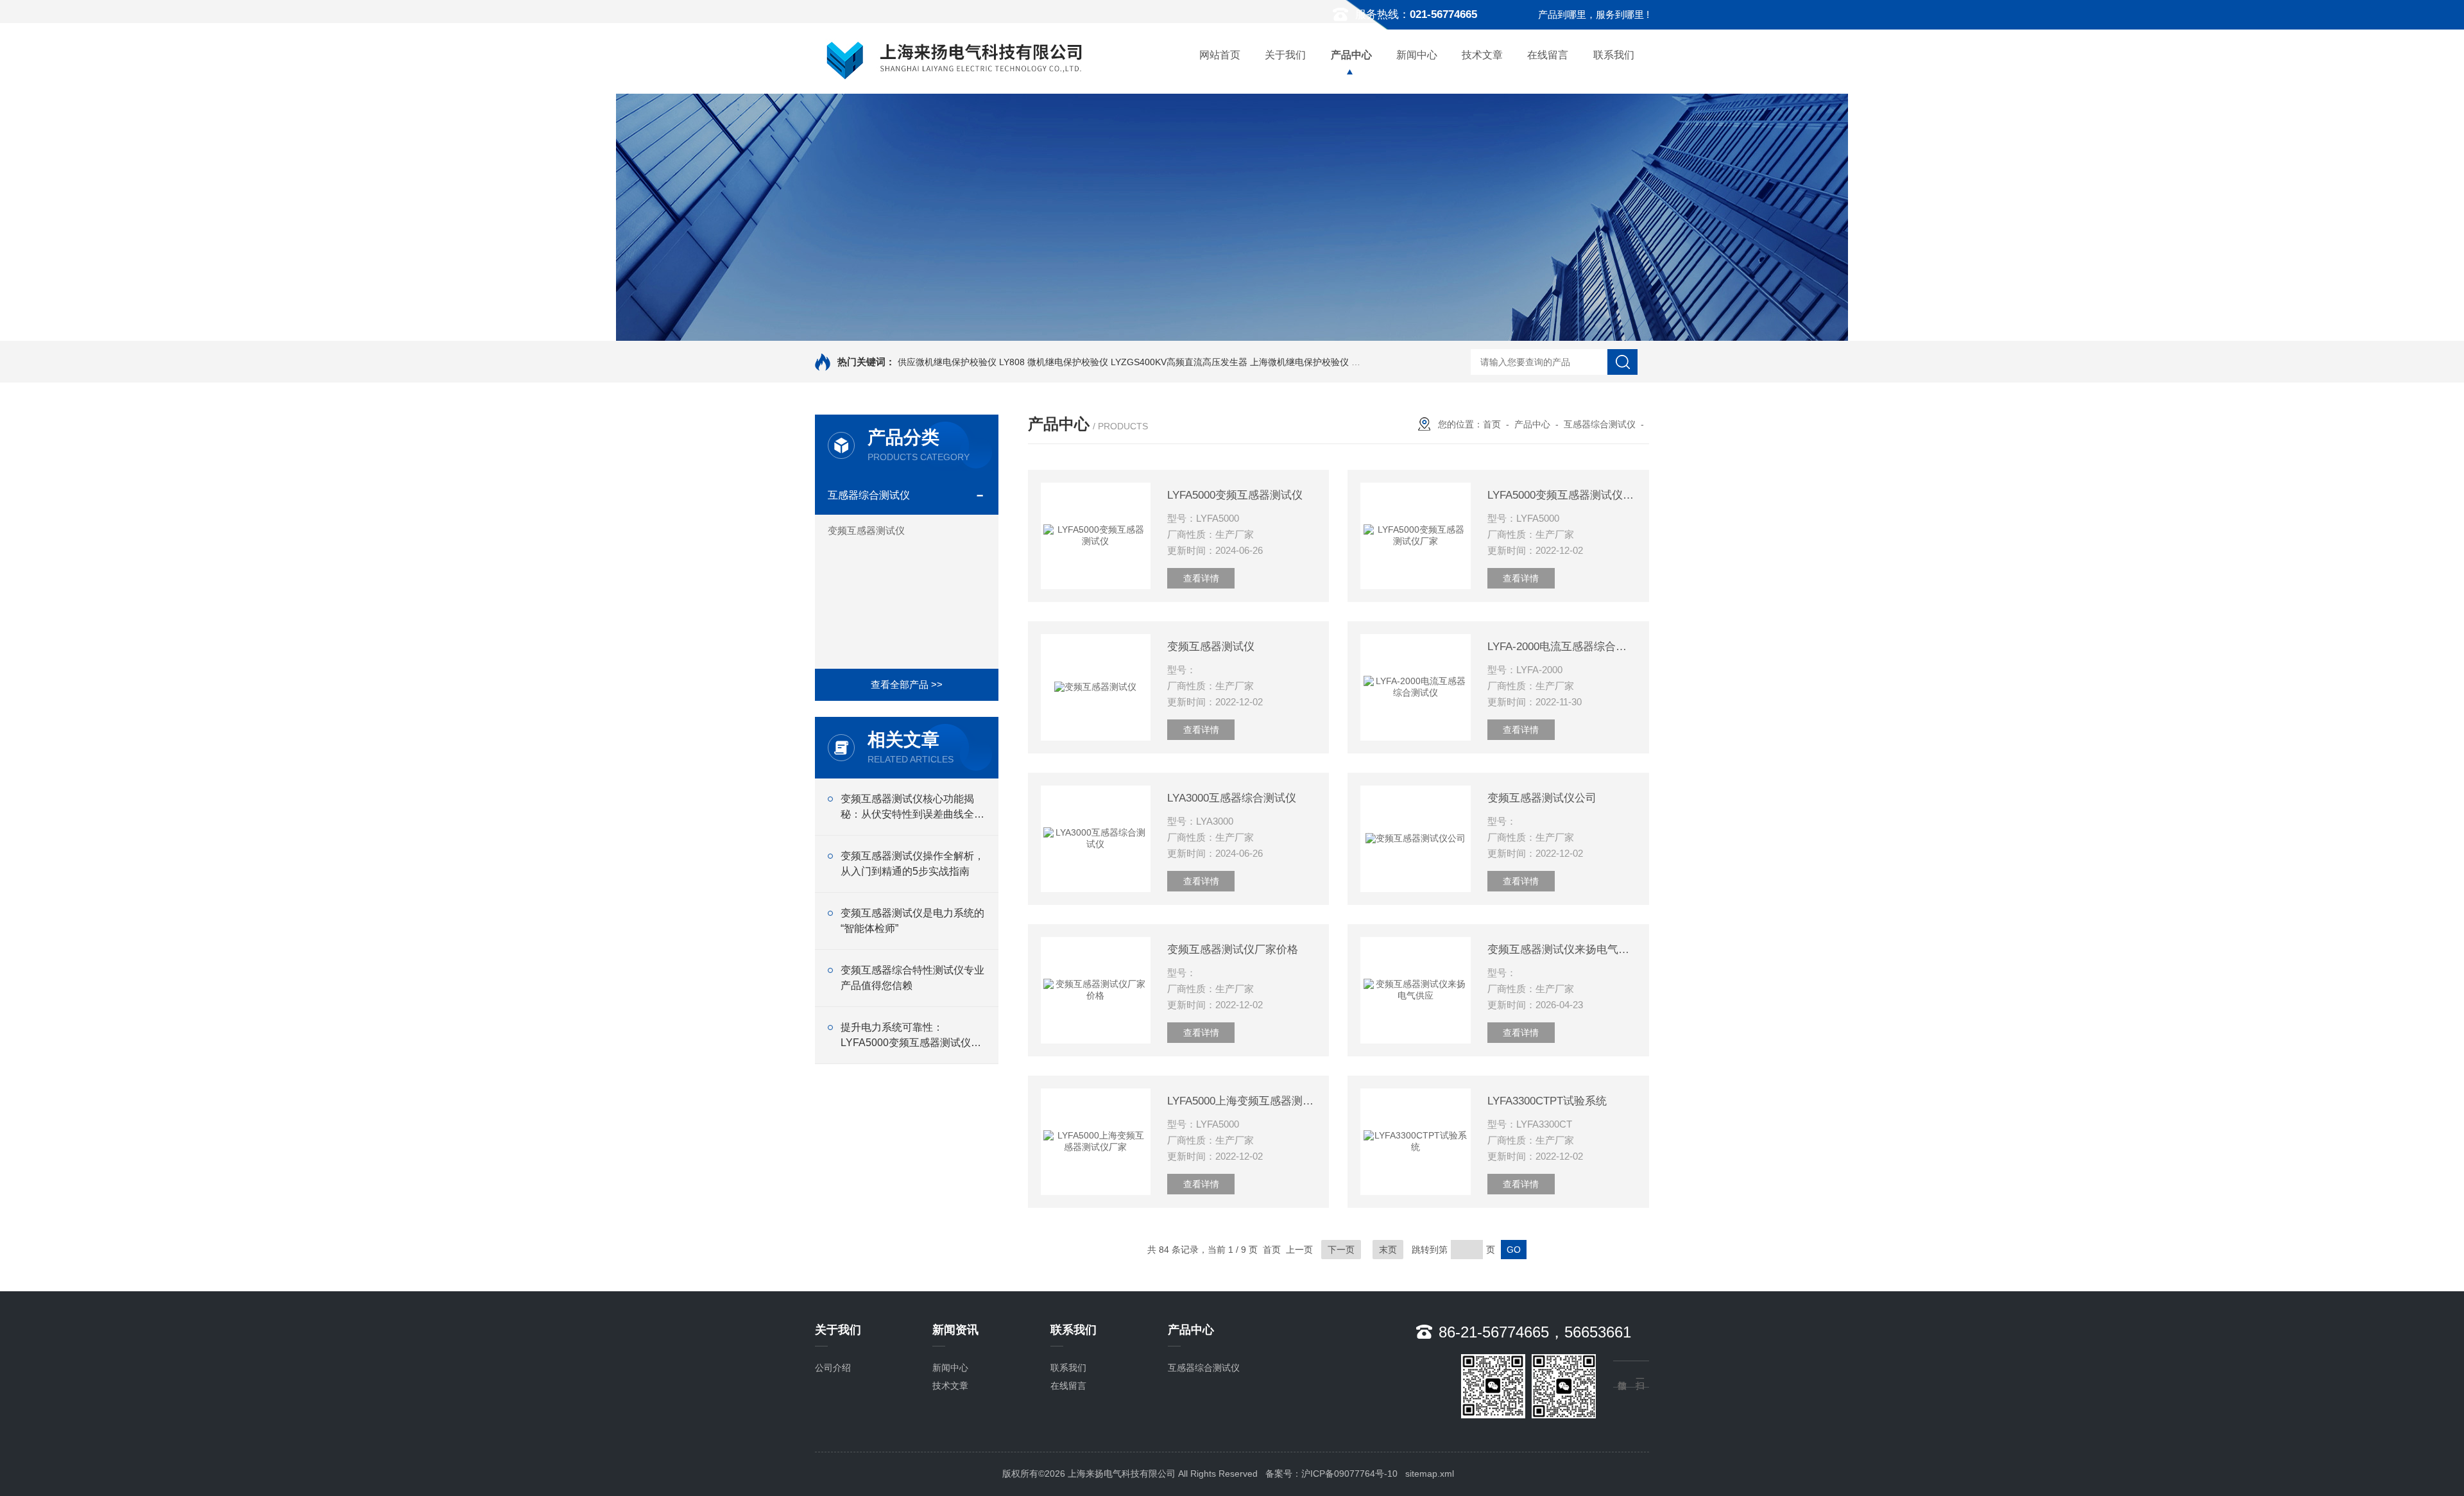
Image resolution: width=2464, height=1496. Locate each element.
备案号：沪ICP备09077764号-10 (1331, 1474)
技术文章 (1482, 55)
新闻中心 (1417, 55)
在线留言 (1548, 55)
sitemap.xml (1430, 1474)
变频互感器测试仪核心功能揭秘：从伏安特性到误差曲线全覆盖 (912, 808)
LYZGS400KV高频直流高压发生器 (1179, 362)
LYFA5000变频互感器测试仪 (1235, 495)
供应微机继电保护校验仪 (947, 362)
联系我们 (1614, 55)
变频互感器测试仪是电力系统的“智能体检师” (912, 921)
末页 (1388, 1250)
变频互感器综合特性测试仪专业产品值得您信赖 (912, 978)
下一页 (1341, 1250)
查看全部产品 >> (907, 684)
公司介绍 (833, 1368)
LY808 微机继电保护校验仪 (1054, 362)
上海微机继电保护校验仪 (1299, 362)
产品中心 (1351, 55)
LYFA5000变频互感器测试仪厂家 (1562, 495)
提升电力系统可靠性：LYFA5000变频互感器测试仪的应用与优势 (911, 1036)
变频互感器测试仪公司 (1542, 798)
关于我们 (1285, 55)
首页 (1492, 424)
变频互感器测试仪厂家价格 (1233, 950)
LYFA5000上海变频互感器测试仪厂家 (1242, 1101)
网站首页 (1220, 55)
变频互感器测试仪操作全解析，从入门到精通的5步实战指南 (912, 864)
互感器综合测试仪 (869, 495)
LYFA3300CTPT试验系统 (1547, 1101)
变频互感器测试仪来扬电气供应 (1562, 950)
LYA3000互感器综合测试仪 (1232, 798)
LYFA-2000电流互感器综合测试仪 (1562, 647)
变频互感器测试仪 (866, 530)
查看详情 (1201, 578)
